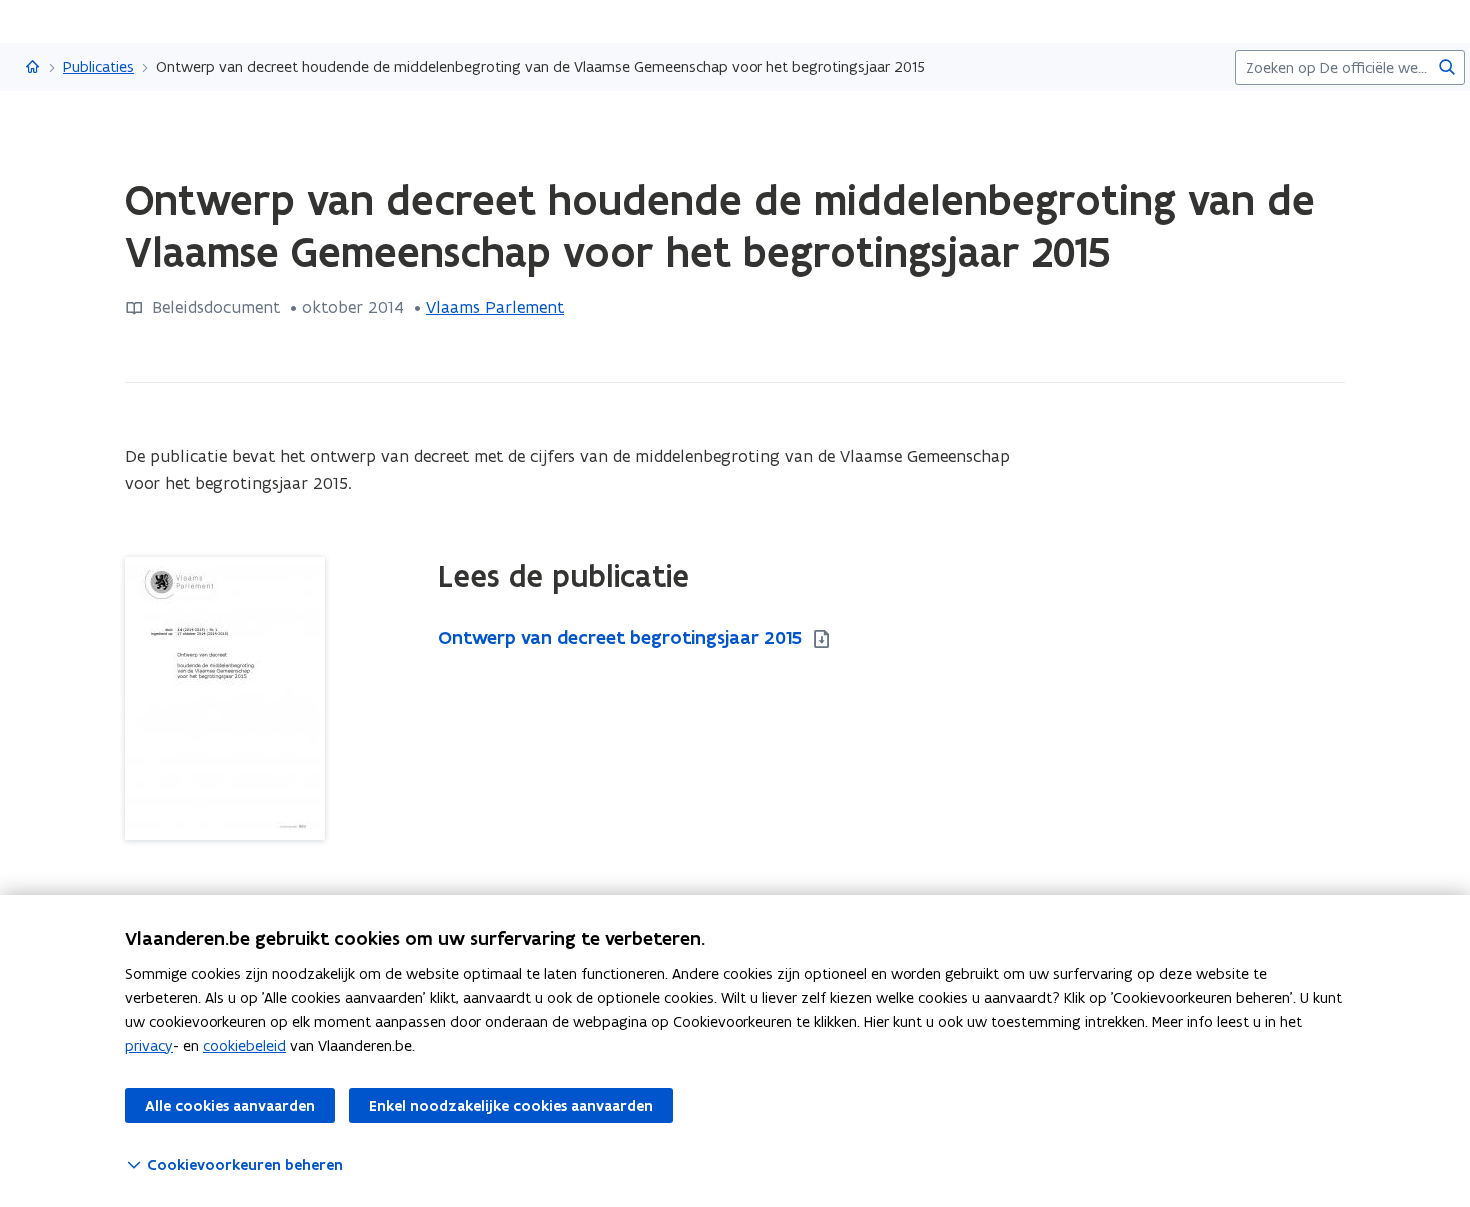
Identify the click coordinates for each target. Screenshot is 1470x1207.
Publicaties (98, 66)
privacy (149, 1045)
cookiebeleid (244, 1045)
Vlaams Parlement (495, 307)
